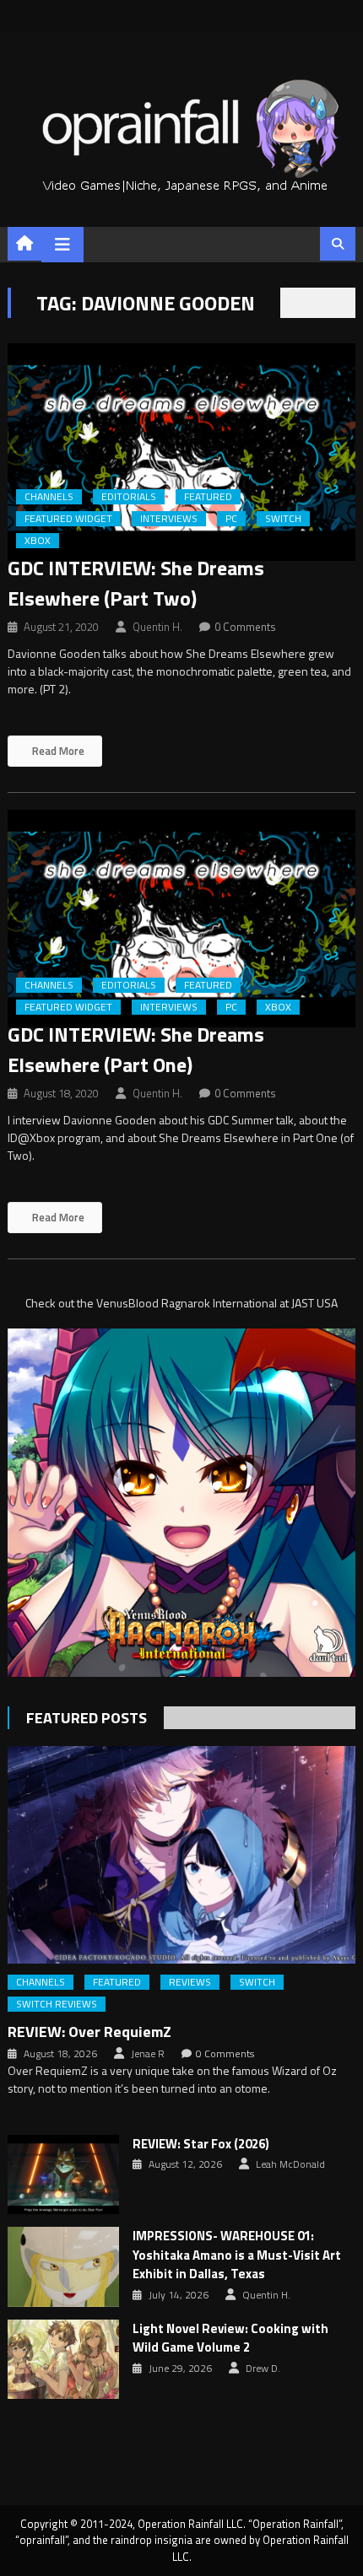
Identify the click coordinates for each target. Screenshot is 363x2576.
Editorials (129, 497)
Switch (283, 519)
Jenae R (148, 2054)
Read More (57, 751)
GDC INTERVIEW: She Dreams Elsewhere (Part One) (136, 1049)
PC (231, 519)
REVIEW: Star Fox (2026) (201, 2144)
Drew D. (263, 2369)
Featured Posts (87, 1718)
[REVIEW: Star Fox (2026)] (63, 2175)
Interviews (169, 519)
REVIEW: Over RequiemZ (89, 2032)
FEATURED (208, 497)
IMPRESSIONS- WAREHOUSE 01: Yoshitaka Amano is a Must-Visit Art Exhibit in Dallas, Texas (237, 2255)
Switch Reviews (57, 2004)
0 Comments (245, 627)
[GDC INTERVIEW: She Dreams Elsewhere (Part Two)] (182, 452)
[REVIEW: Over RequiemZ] (182, 1855)
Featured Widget (68, 519)
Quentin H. (157, 627)
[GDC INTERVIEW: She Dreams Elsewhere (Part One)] (182, 919)
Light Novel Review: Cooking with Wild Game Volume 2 (230, 2339)
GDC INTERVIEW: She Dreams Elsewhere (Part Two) (136, 583)
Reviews (190, 1982)
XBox (38, 541)
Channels (49, 497)
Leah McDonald (290, 2164)
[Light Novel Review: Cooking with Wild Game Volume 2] (63, 2359)
